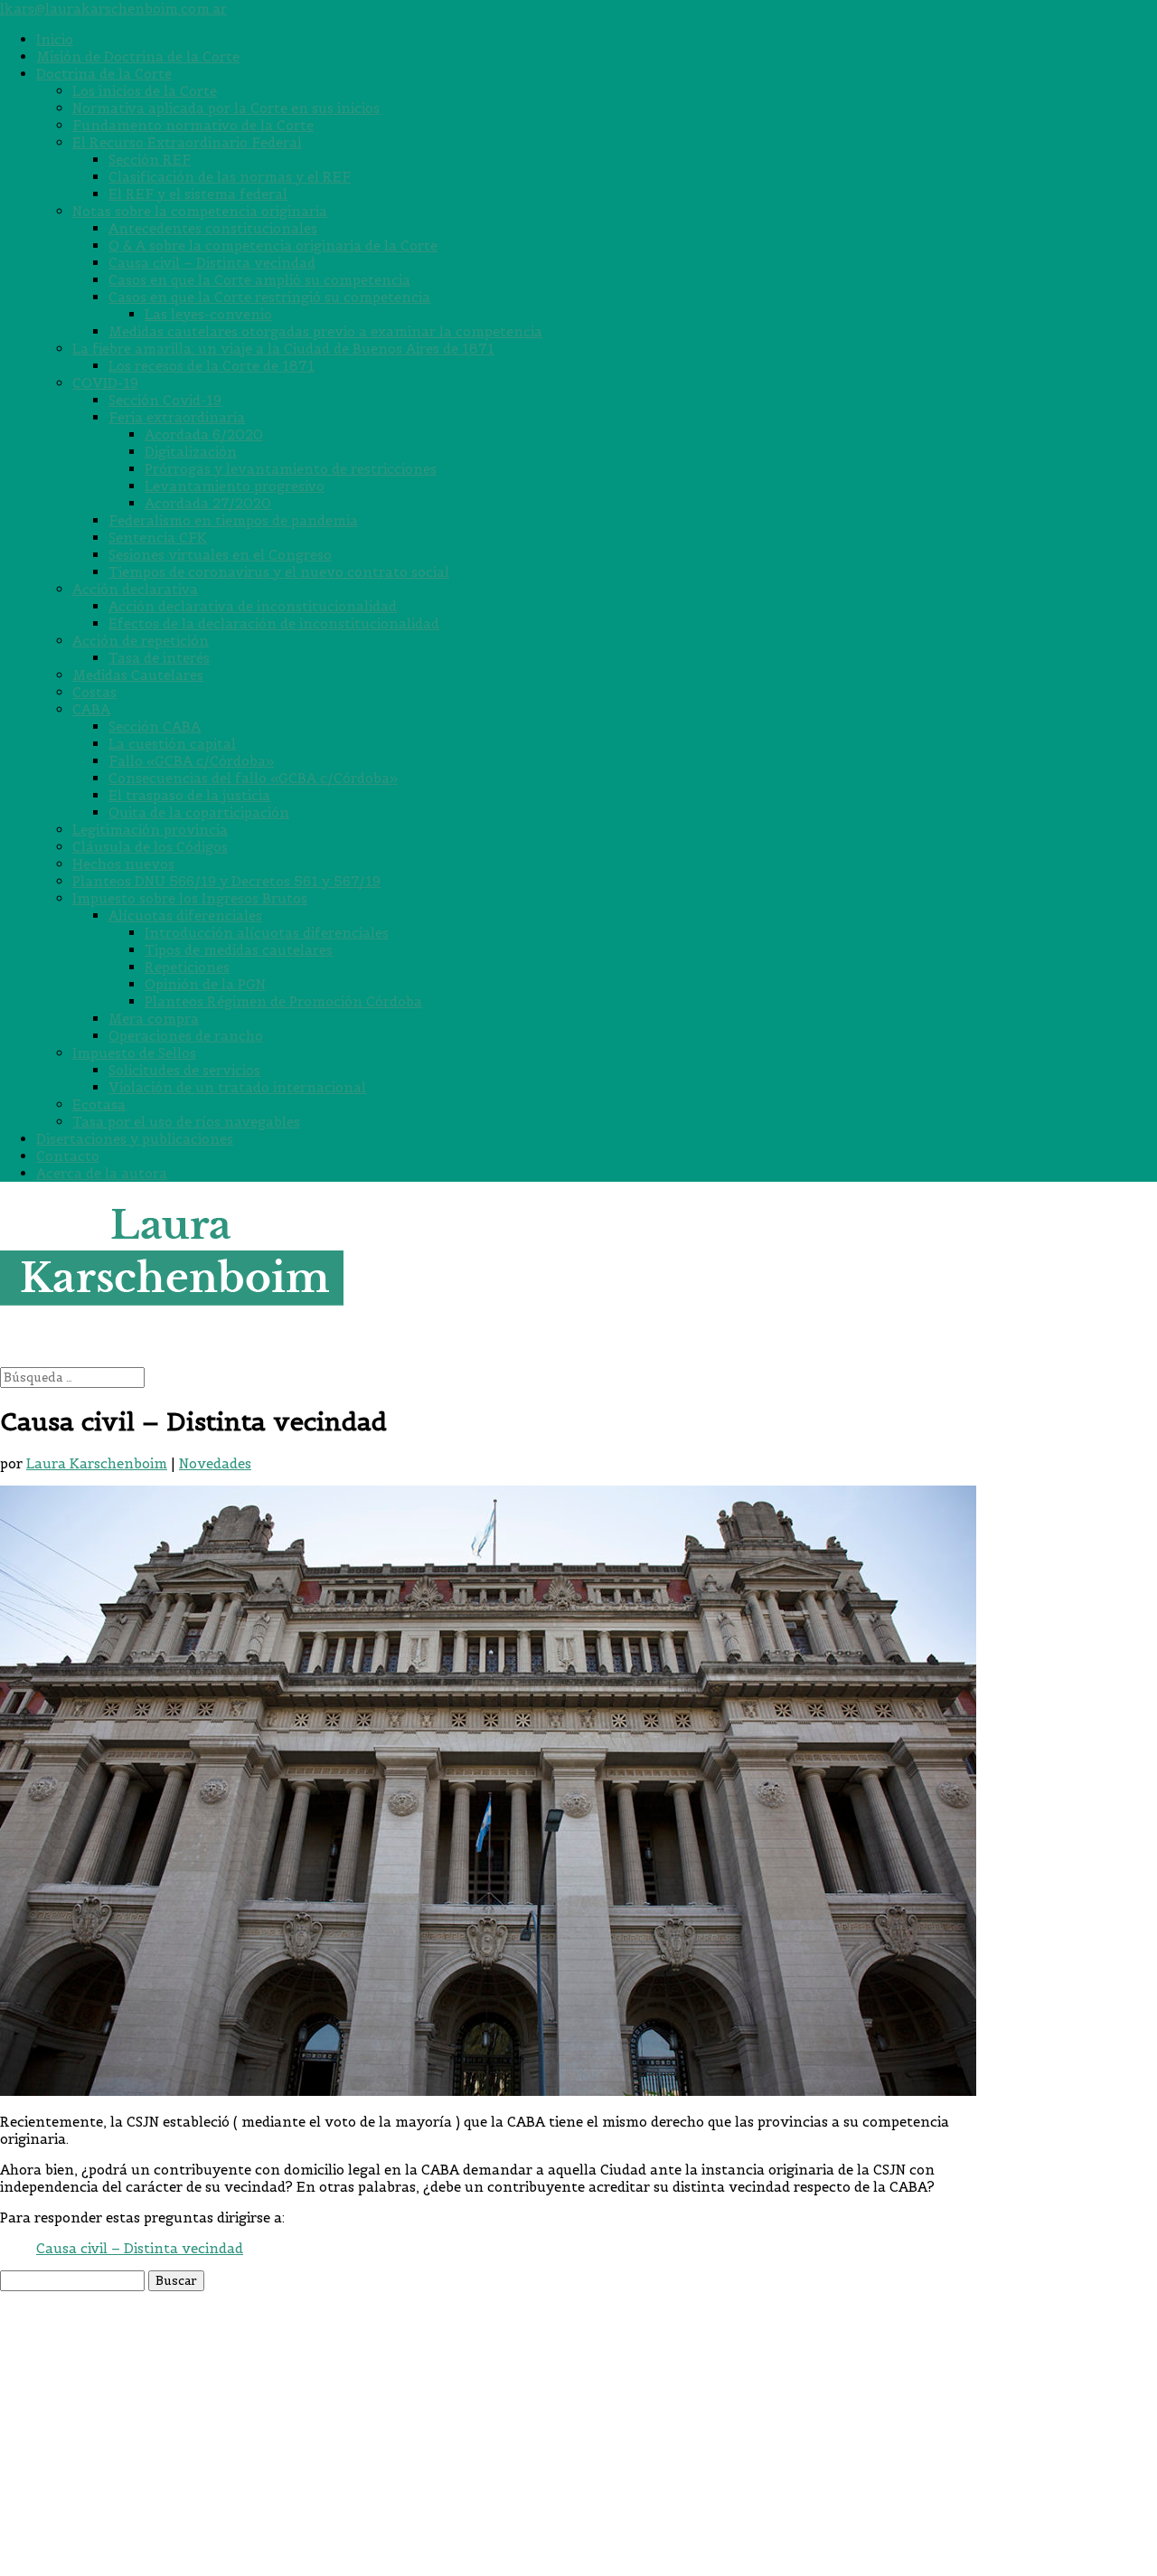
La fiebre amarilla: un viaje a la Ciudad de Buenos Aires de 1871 (283, 349)
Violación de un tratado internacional (237, 1087)
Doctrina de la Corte (104, 74)
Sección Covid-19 (165, 400)
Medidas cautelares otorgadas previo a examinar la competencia (325, 331)
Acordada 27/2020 (208, 503)
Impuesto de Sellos (134, 1053)
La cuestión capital (172, 744)
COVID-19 (105, 383)
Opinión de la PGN (205, 984)
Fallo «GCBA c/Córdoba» (191, 761)
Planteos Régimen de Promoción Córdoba (283, 1001)
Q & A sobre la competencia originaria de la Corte (273, 245)
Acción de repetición (141, 641)
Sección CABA (155, 727)
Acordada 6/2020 (204, 434)
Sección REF (150, 160)
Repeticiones (187, 967)
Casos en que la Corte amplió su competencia (259, 280)
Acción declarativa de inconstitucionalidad (253, 606)
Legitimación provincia (150, 830)
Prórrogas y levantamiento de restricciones (291, 469)
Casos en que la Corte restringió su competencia (269, 297)
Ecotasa (99, 1104)
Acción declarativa (135, 589)
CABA (91, 709)
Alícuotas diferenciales (185, 915)
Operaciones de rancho (186, 1036)
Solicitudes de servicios (184, 1070)
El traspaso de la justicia (189, 795)
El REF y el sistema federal (198, 194)
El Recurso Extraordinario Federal (187, 142)
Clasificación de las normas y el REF (230, 177)
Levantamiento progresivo (235, 486)
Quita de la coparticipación (199, 812)
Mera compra (154, 1019)
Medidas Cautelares (138, 675)
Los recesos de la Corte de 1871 (212, 366)
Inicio (55, 39)
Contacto (68, 1156)
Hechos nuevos (123, 864)
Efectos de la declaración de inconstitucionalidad (274, 623)
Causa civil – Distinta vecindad (212, 263)
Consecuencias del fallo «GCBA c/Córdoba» (253, 778)
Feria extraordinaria (177, 417)
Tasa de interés (159, 658)
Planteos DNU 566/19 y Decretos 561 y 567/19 (226, 881)
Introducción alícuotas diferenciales (267, 933)
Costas (94, 692)
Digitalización (191, 452)
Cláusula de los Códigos (150, 847)
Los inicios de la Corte (145, 91)
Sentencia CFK (158, 538)
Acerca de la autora (102, 1173)
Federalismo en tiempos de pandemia (233, 520)
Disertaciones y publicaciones (135, 1139)
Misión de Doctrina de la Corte (138, 57)
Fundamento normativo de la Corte (193, 125)
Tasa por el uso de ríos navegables (186, 1122)
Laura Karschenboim (97, 1463)
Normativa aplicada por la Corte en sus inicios (226, 108)
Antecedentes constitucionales (213, 228)
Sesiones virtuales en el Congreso (220, 555)
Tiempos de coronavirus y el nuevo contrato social (279, 572)
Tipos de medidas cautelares (239, 950)
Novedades (215, 1463)
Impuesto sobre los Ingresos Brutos (190, 898)
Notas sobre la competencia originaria (200, 211)
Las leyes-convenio (208, 314)
